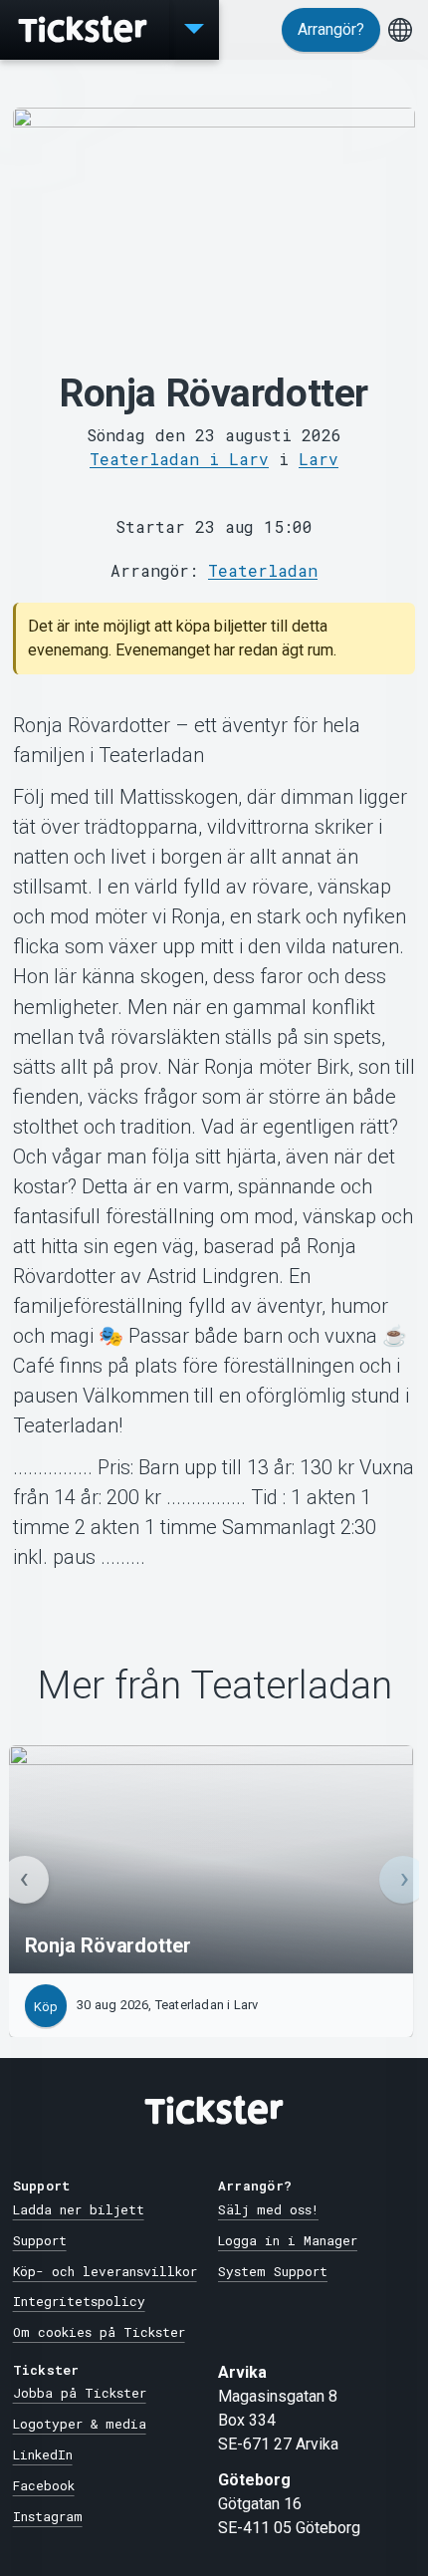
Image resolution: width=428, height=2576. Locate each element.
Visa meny (194, 30)
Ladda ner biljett (79, 2209)
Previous (25, 1880)
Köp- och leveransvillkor (105, 2271)
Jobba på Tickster (80, 2393)
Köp (46, 2007)
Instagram (48, 2516)
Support (40, 2240)
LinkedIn (43, 2454)
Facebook (44, 2485)
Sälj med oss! (268, 2209)
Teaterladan (263, 570)
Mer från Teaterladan (214, 1686)
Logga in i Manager (288, 2240)
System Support (273, 2271)
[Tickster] (85, 30)
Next (403, 1880)
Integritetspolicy (79, 2301)
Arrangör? (331, 29)
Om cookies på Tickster (99, 2332)
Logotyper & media (80, 2424)
